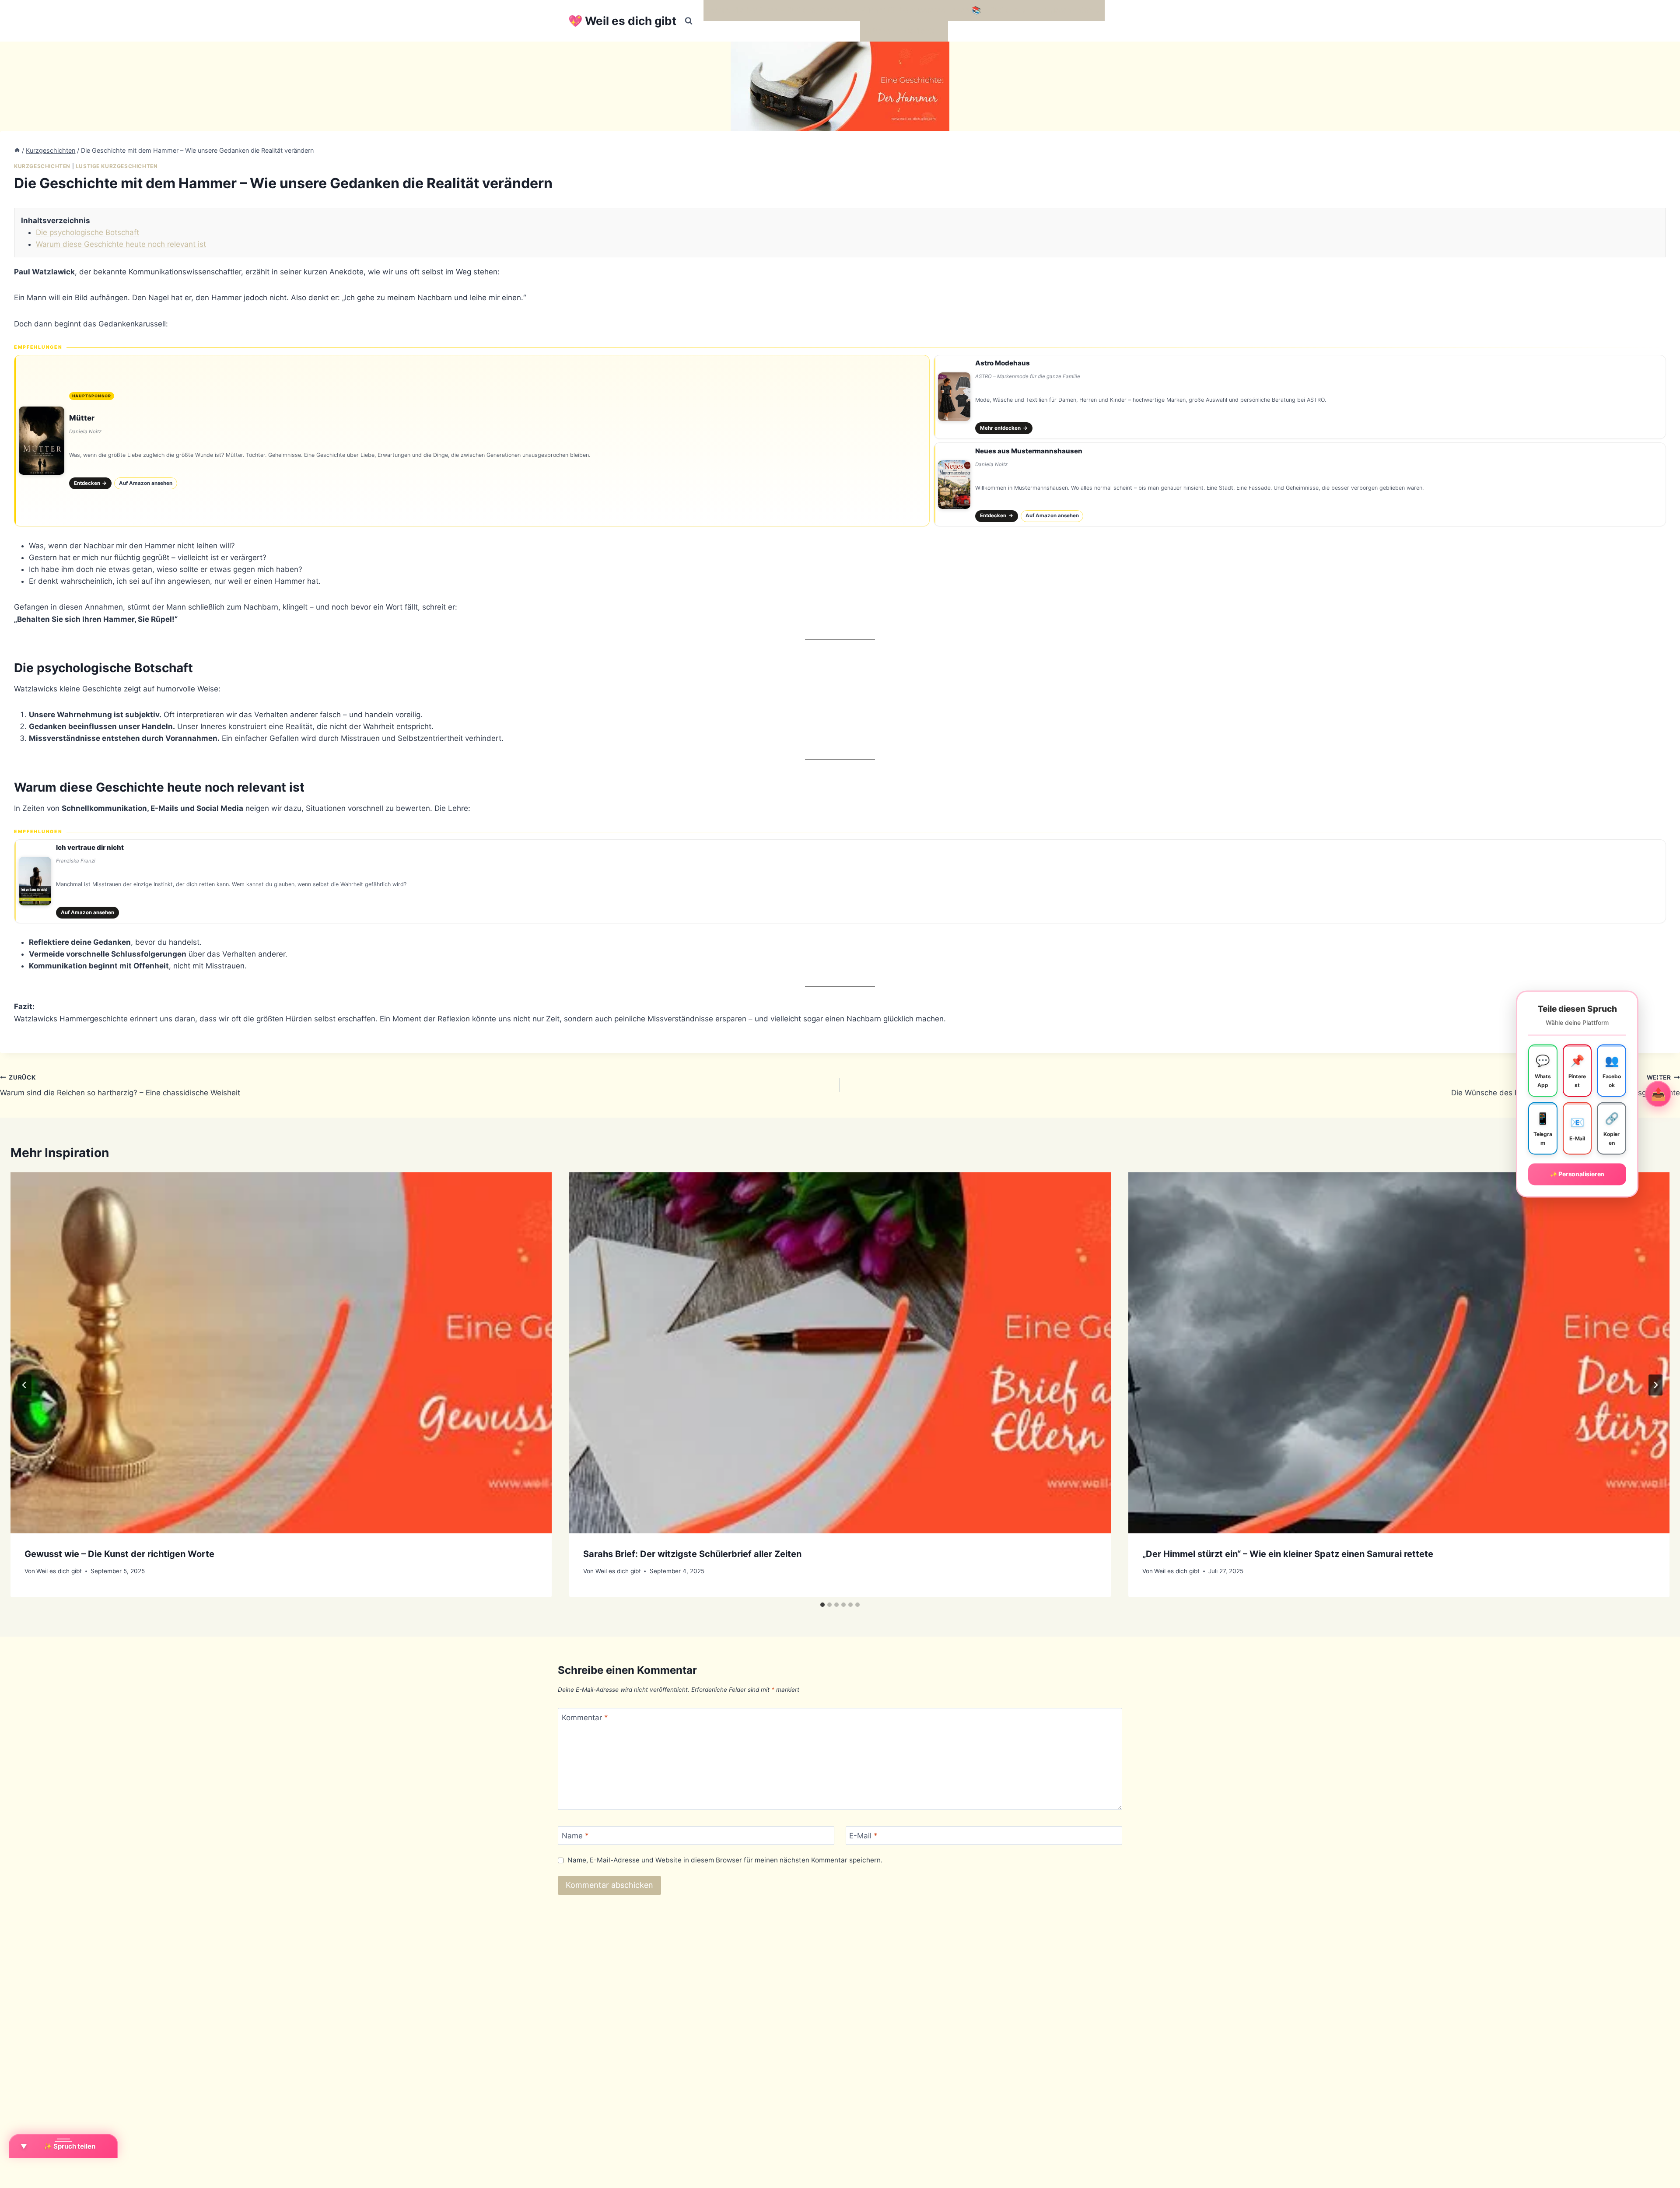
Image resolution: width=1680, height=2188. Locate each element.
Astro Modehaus (1003, 363)
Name (575, 1836)
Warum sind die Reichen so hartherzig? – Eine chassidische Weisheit (120, 1085)
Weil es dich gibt (59, 1571)
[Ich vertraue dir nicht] (840, 881)
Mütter (82, 418)
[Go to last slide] (24, 1385)
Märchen (880, 31)
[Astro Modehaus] (1300, 397)
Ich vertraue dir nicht (90, 847)
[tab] (822, 1605)
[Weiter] (1655, 1385)
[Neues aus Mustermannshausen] (1300, 484)
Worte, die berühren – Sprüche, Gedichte (780, 10)
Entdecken (91, 483)
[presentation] (281, 1353)
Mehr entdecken (1004, 428)
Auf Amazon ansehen (146, 483)
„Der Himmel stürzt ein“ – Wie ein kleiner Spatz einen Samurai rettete (1288, 1554)
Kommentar (585, 1718)
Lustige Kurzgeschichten (117, 166)
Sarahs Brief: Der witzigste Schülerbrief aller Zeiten (692, 1554)
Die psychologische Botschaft (87, 232)
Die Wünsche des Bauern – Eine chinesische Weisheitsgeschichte (1566, 1085)
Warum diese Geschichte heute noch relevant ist (121, 244)
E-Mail (863, 1836)
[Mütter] (472, 441)
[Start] (17, 150)
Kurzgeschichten (42, 166)
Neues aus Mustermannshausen (1029, 451)
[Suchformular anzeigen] (689, 21)
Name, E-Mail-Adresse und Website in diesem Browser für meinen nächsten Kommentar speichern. (725, 1860)
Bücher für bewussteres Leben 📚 (921, 10)
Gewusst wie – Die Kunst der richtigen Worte (119, 1554)
